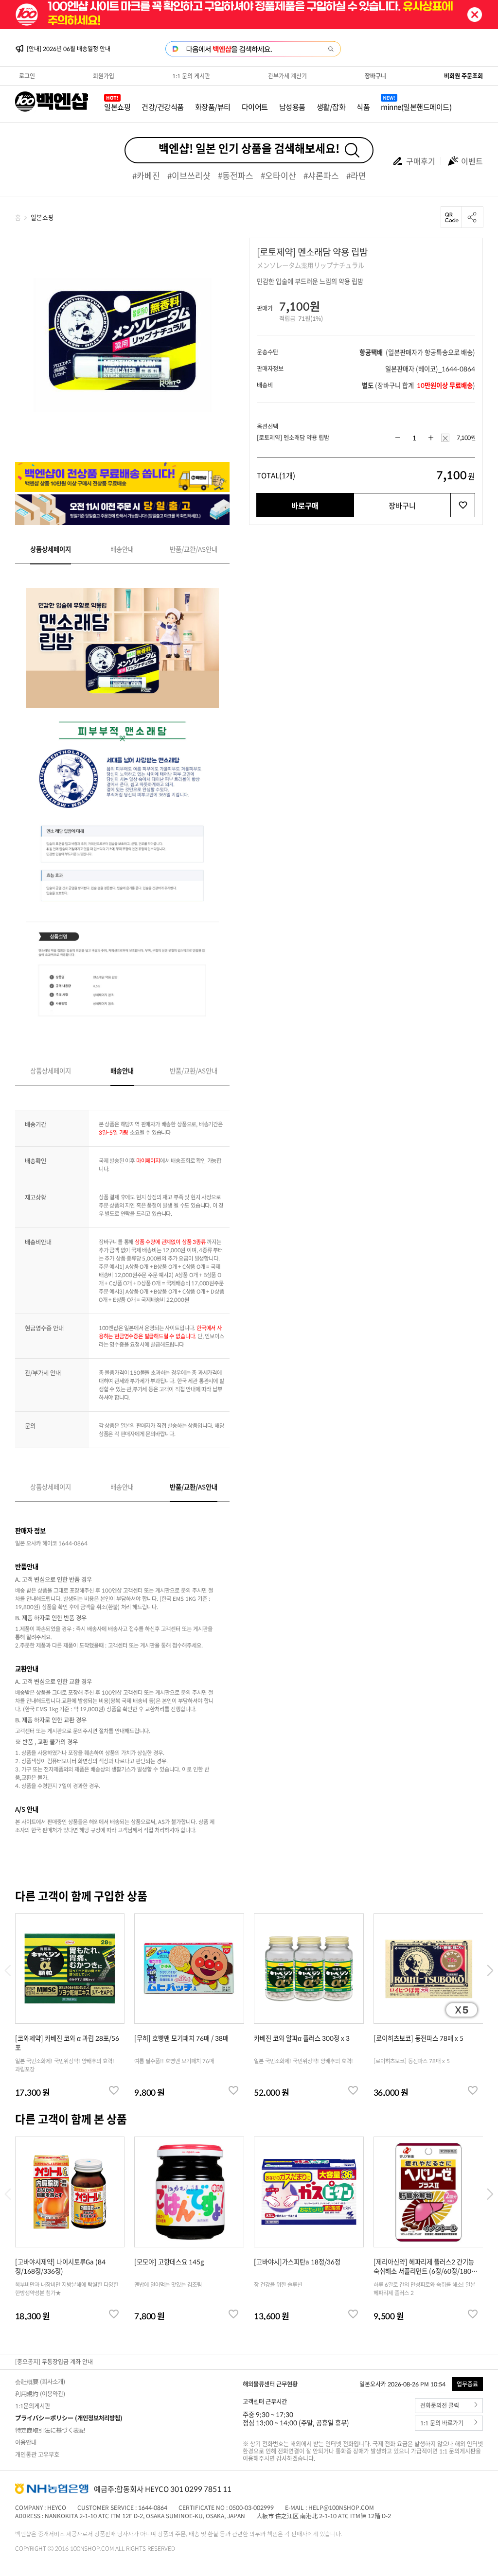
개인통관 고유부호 (37, 2454)
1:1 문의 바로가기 (442, 2423)
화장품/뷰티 (213, 107)
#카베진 (146, 175)
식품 (363, 107)
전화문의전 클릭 (440, 2406)
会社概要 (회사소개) (40, 2382)
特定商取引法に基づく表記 (50, 2430)
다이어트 (255, 107)
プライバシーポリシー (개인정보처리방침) (69, 2418)
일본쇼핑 (117, 107)
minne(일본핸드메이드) (416, 107)
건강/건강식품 (163, 107)
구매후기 (421, 161)
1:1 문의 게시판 (191, 76)
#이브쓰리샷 (189, 175)
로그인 (27, 76)
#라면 (356, 175)
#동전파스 (236, 175)
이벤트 (472, 161)
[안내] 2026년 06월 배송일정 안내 (69, 49)
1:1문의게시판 (33, 2406)
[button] (490, 1971)
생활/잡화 (331, 107)
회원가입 (104, 76)
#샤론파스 (321, 175)
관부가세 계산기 (287, 76)
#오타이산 (278, 175)
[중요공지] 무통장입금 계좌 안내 (54, 2362)
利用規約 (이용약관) (40, 2394)
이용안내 (26, 2442)
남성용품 (292, 107)
